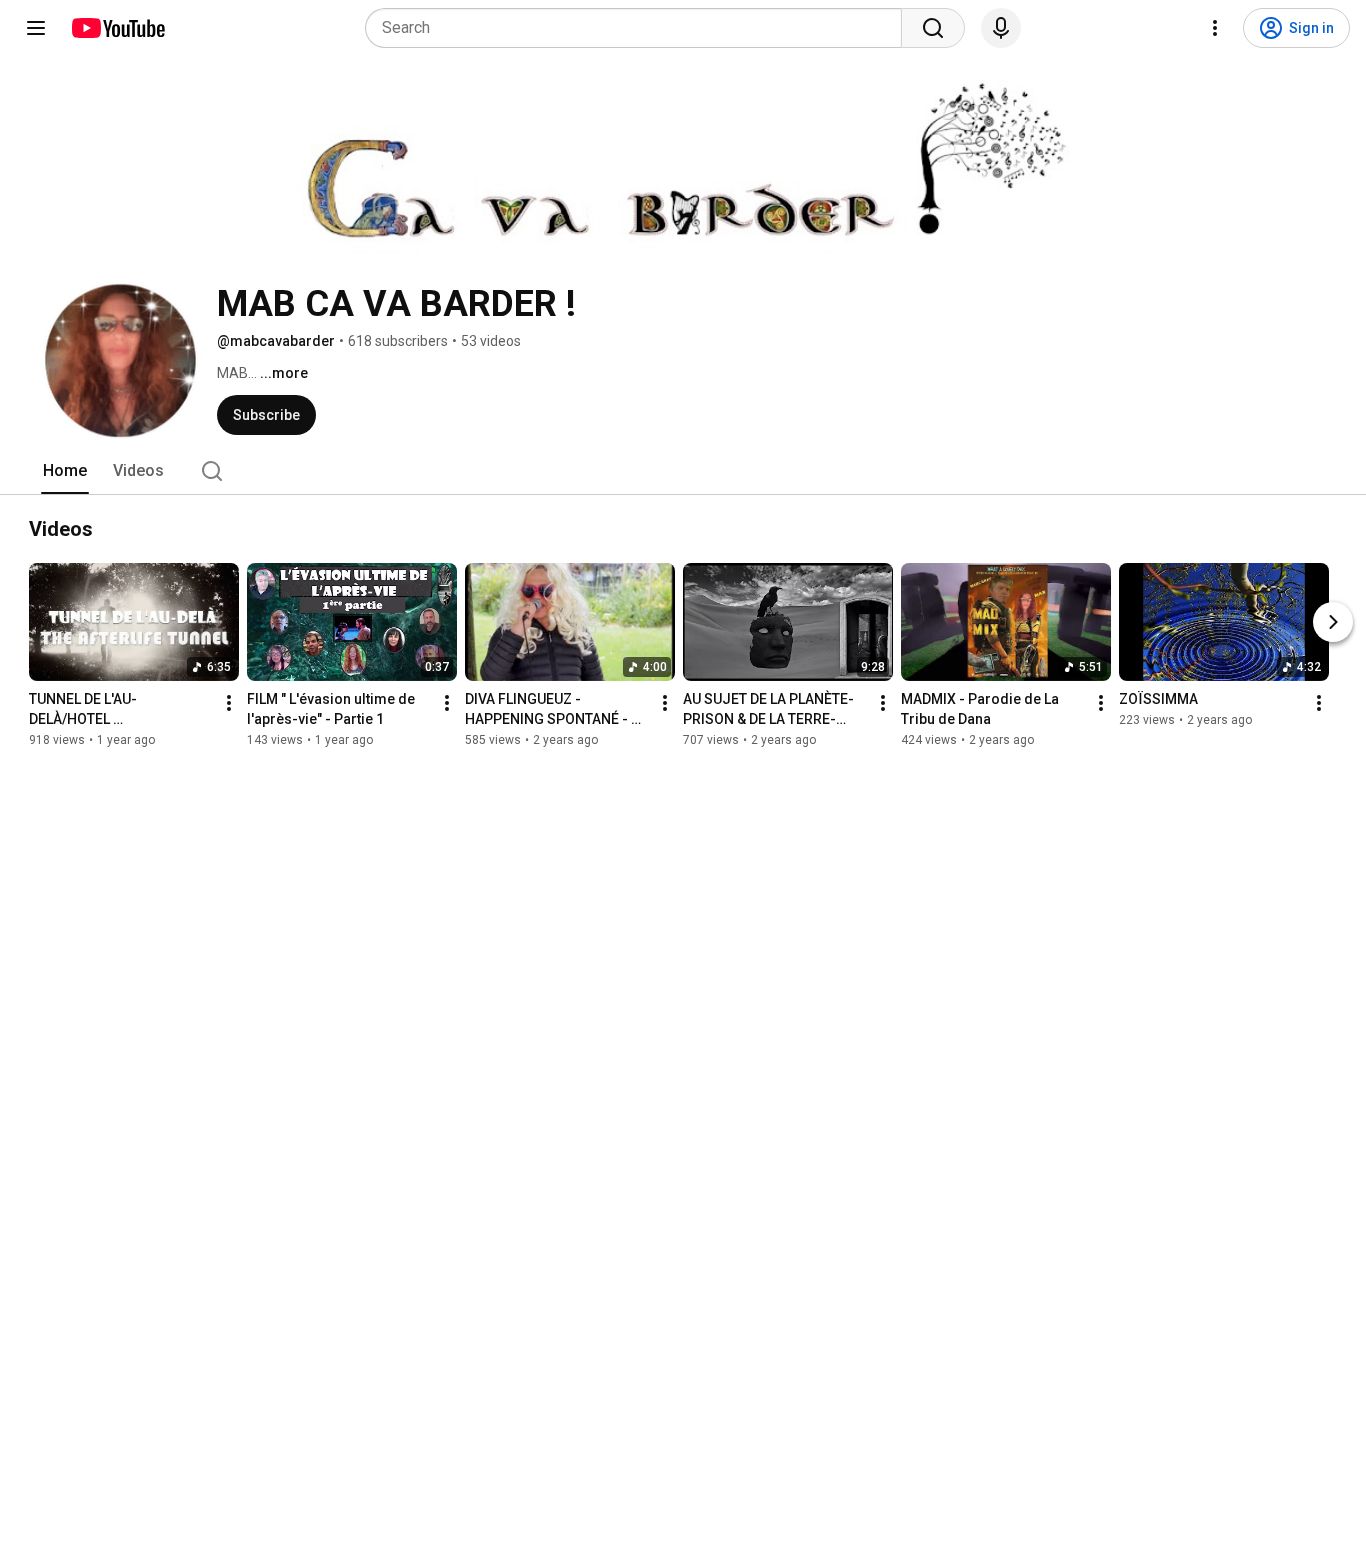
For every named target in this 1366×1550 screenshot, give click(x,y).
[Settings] (1215, 28)
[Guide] (36, 28)
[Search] (933, 28)
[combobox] (639, 28)
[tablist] (683, 471)
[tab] (65, 471)
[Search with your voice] (1001, 28)
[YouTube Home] (117, 28)
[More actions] (229, 703)
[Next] (1333, 622)
